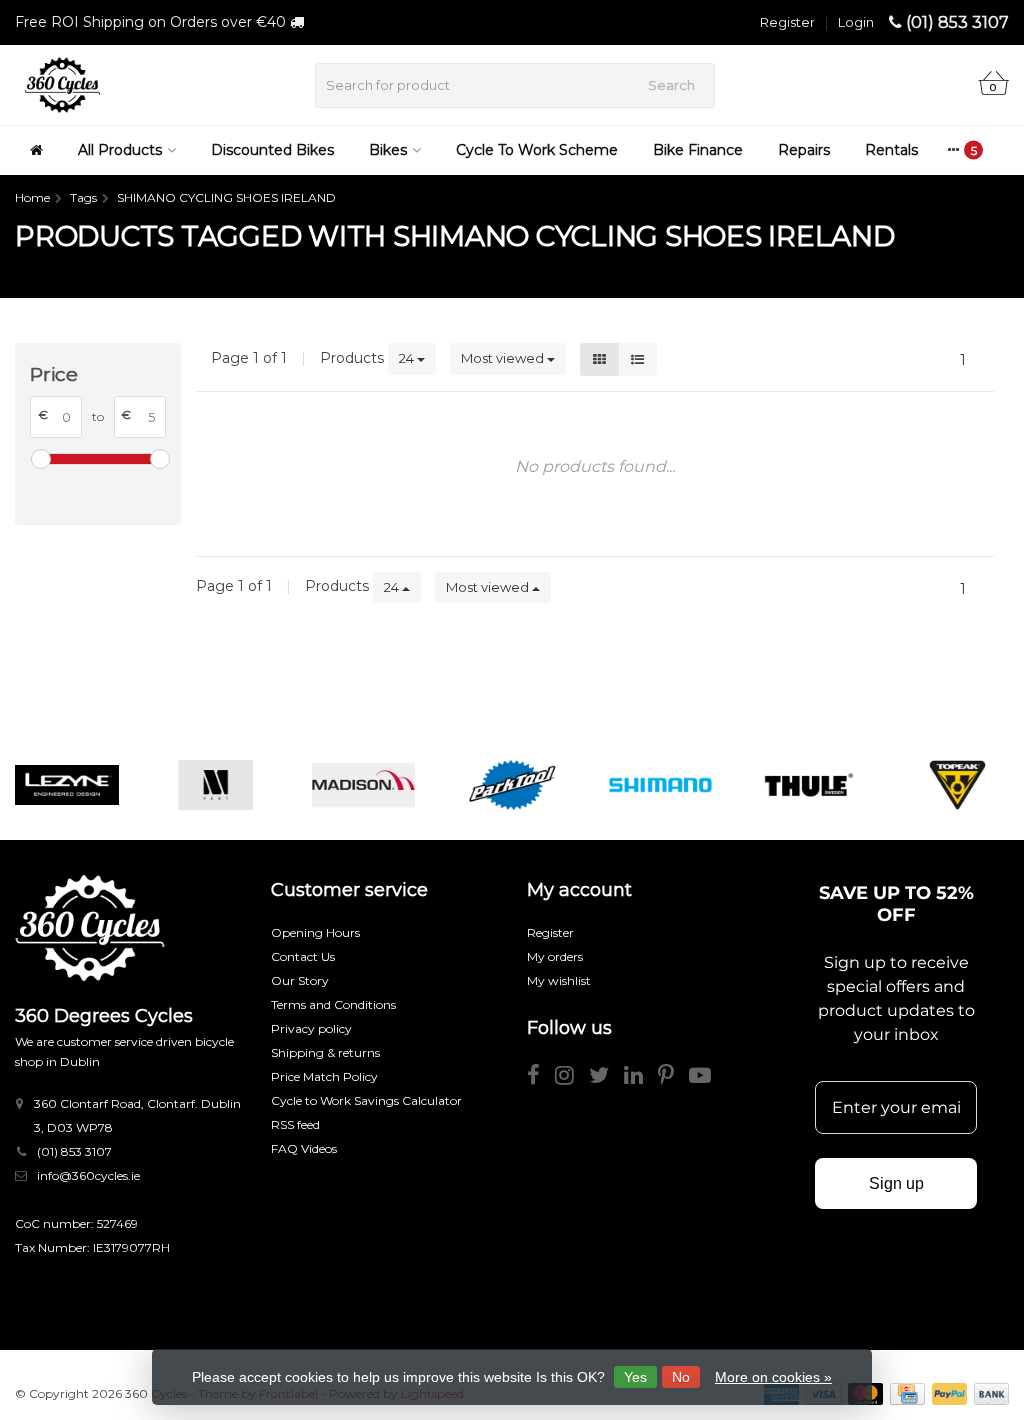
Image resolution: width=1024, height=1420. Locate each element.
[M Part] (215, 785)
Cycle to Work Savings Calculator (366, 1100)
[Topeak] (957, 785)
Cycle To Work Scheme (537, 150)
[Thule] (808, 785)
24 (408, 358)
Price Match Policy (324, 1076)
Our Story (300, 980)
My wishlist (559, 980)
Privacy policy (311, 1028)
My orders (555, 956)
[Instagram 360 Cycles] (572, 1078)
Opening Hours (315, 932)
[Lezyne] (66, 785)
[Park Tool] (511, 785)
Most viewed (504, 358)
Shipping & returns (325, 1052)
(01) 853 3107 (957, 22)
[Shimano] (660, 785)
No (681, 1377)
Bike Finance (698, 150)
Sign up (896, 1183)
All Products (120, 150)
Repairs (804, 150)
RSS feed (295, 1124)
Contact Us (303, 956)
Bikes (388, 150)
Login (856, 22)
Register (787, 22)
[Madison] (363, 785)
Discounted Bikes (272, 150)
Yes (635, 1377)
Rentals (891, 150)
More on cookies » (773, 1377)
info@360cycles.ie (88, 1175)
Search (671, 85)
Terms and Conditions (333, 1004)
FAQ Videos (304, 1148)
